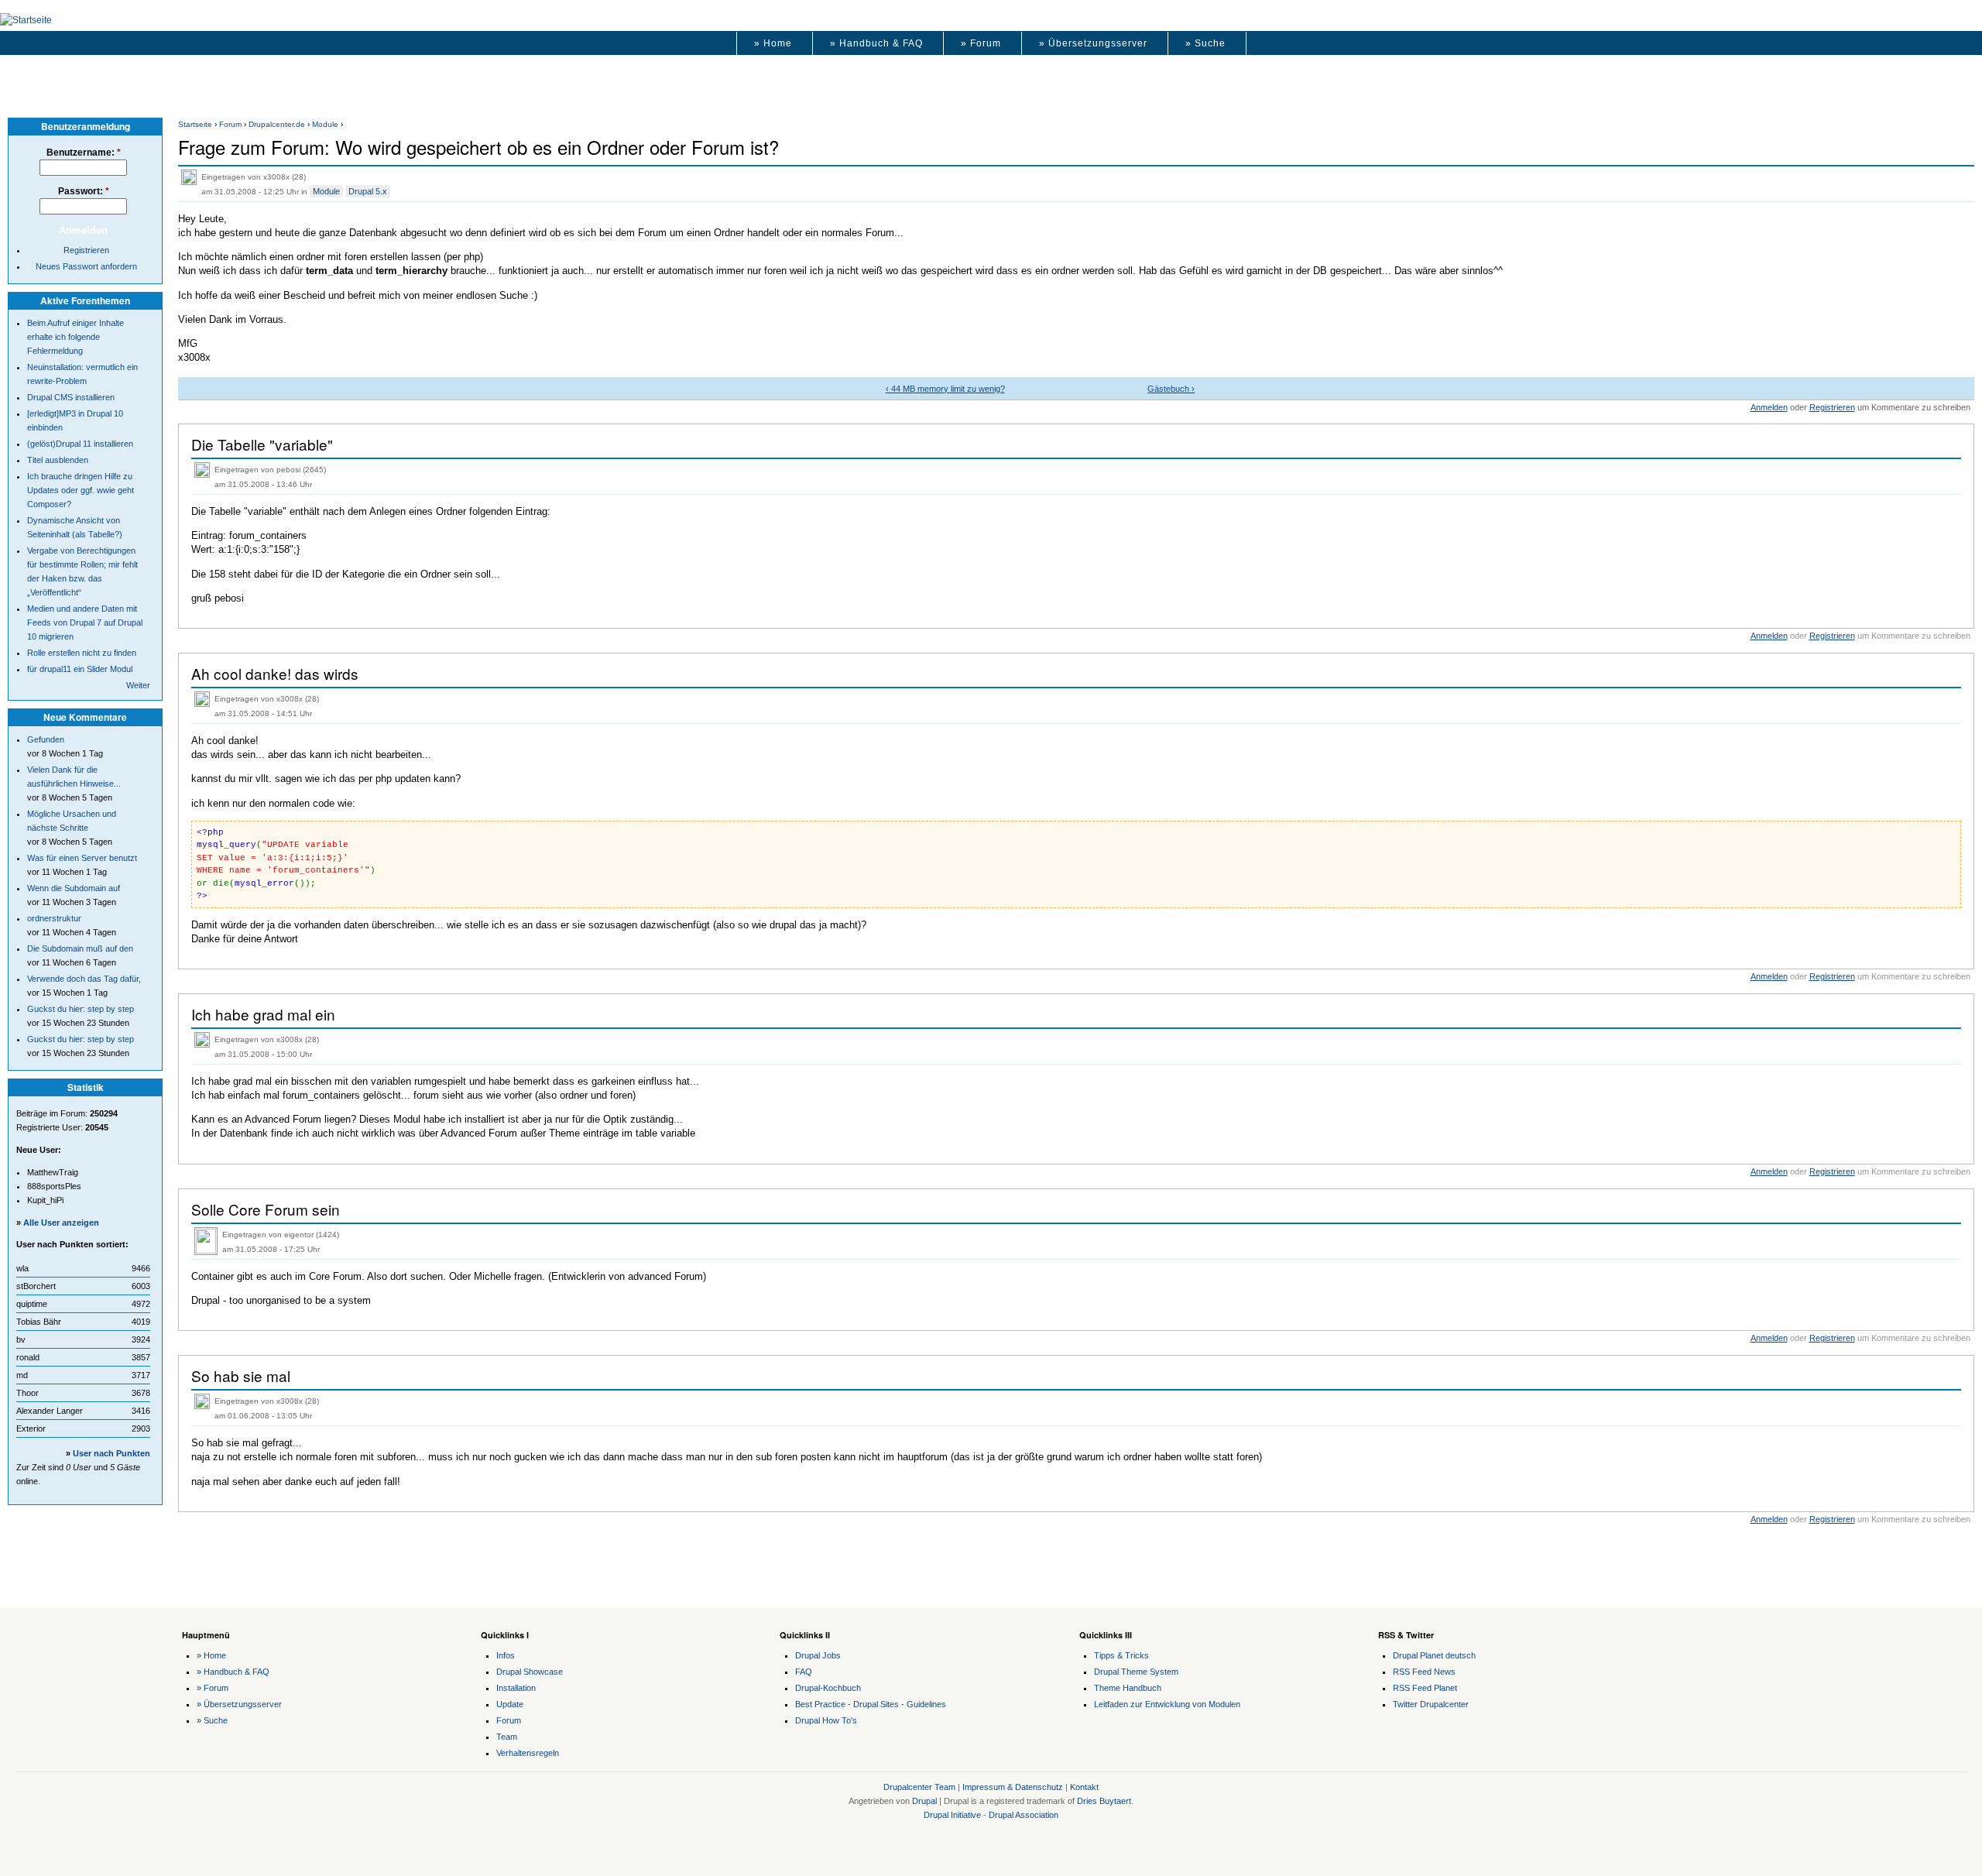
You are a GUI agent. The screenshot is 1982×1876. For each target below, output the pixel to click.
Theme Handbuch (1128, 1688)
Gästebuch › (1171, 389)
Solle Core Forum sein (266, 1209)
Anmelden (1769, 407)
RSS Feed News (1424, 1672)
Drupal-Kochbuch (828, 1688)
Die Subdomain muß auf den (80, 948)
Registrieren (1832, 407)
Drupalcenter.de (277, 124)
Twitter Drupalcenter (1431, 1704)
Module (325, 124)
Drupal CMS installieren (71, 397)
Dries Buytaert (1104, 1801)
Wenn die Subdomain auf (74, 888)
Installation (516, 1688)
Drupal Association (1024, 1815)
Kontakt (1084, 1787)
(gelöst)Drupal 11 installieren (80, 444)
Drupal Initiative (952, 1815)
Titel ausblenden (58, 460)
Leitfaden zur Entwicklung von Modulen (1167, 1704)
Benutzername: (84, 153)
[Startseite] (26, 20)
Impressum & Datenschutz (1013, 1787)
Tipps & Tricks (1121, 1655)
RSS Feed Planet (1425, 1688)
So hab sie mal (241, 1375)
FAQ (804, 1672)
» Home (773, 43)
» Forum (981, 43)
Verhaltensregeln (528, 1753)
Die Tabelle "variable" (262, 444)
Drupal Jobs (818, 1655)
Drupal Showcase (530, 1672)
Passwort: (84, 191)
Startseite (195, 124)
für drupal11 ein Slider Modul (80, 669)
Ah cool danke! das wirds (275, 673)
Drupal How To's (826, 1720)
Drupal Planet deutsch (1434, 1655)
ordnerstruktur (54, 918)
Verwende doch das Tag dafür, (84, 979)
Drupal (924, 1801)
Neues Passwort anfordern (86, 266)
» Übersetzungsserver (1093, 43)
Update (510, 1704)
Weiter (138, 685)
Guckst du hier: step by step (81, 1009)
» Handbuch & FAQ (876, 43)
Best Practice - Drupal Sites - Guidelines (871, 1704)
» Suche (1205, 43)
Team (507, 1737)
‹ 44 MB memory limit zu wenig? (945, 389)
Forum (230, 124)
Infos (506, 1655)
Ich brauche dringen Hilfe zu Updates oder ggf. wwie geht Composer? (81, 490)
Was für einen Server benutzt (82, 858)
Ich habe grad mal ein (263, 1014)
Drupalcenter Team (919, 1787)
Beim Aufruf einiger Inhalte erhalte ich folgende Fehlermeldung (75, 337)
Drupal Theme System (1136, 1672)
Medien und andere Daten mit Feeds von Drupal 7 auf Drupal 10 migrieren (85, 622)
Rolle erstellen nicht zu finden (82, 653)
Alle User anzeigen (61, 1223)
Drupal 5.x (368, 191)
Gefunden (46, 739)
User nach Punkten (111, 1453)
